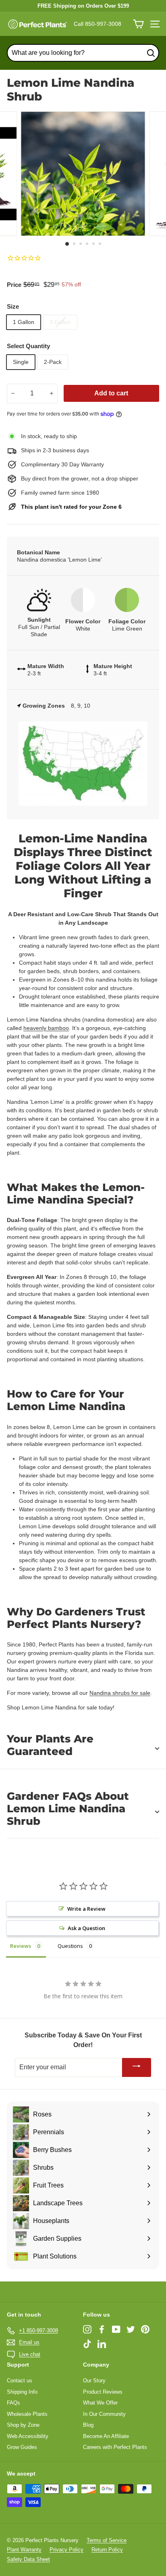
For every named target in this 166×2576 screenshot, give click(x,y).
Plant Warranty (24, 2550)
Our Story (94, 2381)
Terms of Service (107, 2540)
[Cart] (138, 24)
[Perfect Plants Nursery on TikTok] (87, 2344)
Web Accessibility (28, 2436)
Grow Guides (22, 2447)
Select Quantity (28, 346)
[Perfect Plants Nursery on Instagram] (87, 2329)
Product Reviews (103, 2392)
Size (13, 306)
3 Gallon (60, 322)
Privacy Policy (66, 2550)
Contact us (20, 2381)
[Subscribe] (137, 2067)
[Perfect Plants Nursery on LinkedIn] (102, 2344)
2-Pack (53, 362)
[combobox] (83, 53)
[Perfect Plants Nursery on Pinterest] (145, 2329)
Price (14, 285)
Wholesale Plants (27, 2414)
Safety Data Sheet (28, 2559)
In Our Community (104, 2414)
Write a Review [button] (86, 1909)
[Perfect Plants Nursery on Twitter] (131, 2329)
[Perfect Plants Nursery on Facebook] (102, 2329)
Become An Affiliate (106, 2436)
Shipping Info (22, 2392)
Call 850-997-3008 (98, 24)
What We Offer (100, 2403)
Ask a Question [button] (86, 1928)
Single (21, 362)
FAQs (13, 2403)
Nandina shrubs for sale (120, 1693)
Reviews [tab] (21, 1946)
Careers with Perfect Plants (115, 2447)
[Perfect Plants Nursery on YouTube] (116, 2329)
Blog (88, 2425)
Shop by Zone (23, 2425)
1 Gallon (24, 322)
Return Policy (107, 2550)
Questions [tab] (70, 1946)
